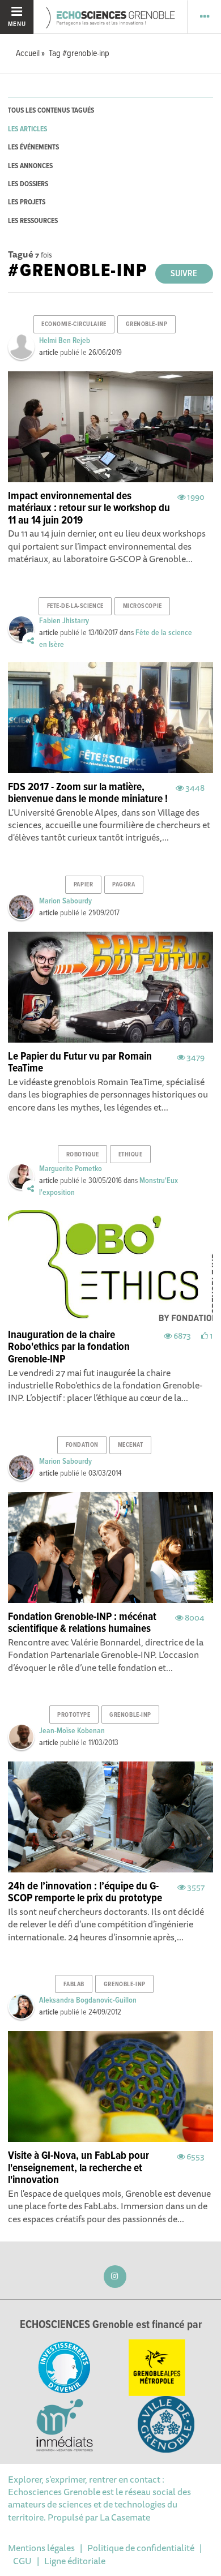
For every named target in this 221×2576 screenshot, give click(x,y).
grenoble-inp (147, 324)
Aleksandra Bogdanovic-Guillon (88, 2000)
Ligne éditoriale (75, 2561)
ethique (131, 1155)
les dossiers (28, 184)
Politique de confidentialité (141, 2548)
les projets (27, 202)
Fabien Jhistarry (64, 621)
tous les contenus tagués (51, 111)
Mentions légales (41, 2548)
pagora (124, 885)
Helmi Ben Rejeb (65, 341)
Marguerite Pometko (71, 1169)
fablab (74, 1984)
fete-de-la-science (75, 606)
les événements (33, 147)
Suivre (184, 274)
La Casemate (125, 2517)
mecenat (131, 1445)
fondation (82, 1445)
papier (83, 885)
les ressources (33, 221)
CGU (22, 2561)
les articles (27, 129)
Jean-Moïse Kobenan (72, 1731)
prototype (74, 1715)
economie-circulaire (74, 324)
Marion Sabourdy (65, 901)
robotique (83, 1155)
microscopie (143, 606)
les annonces (30, 166)
